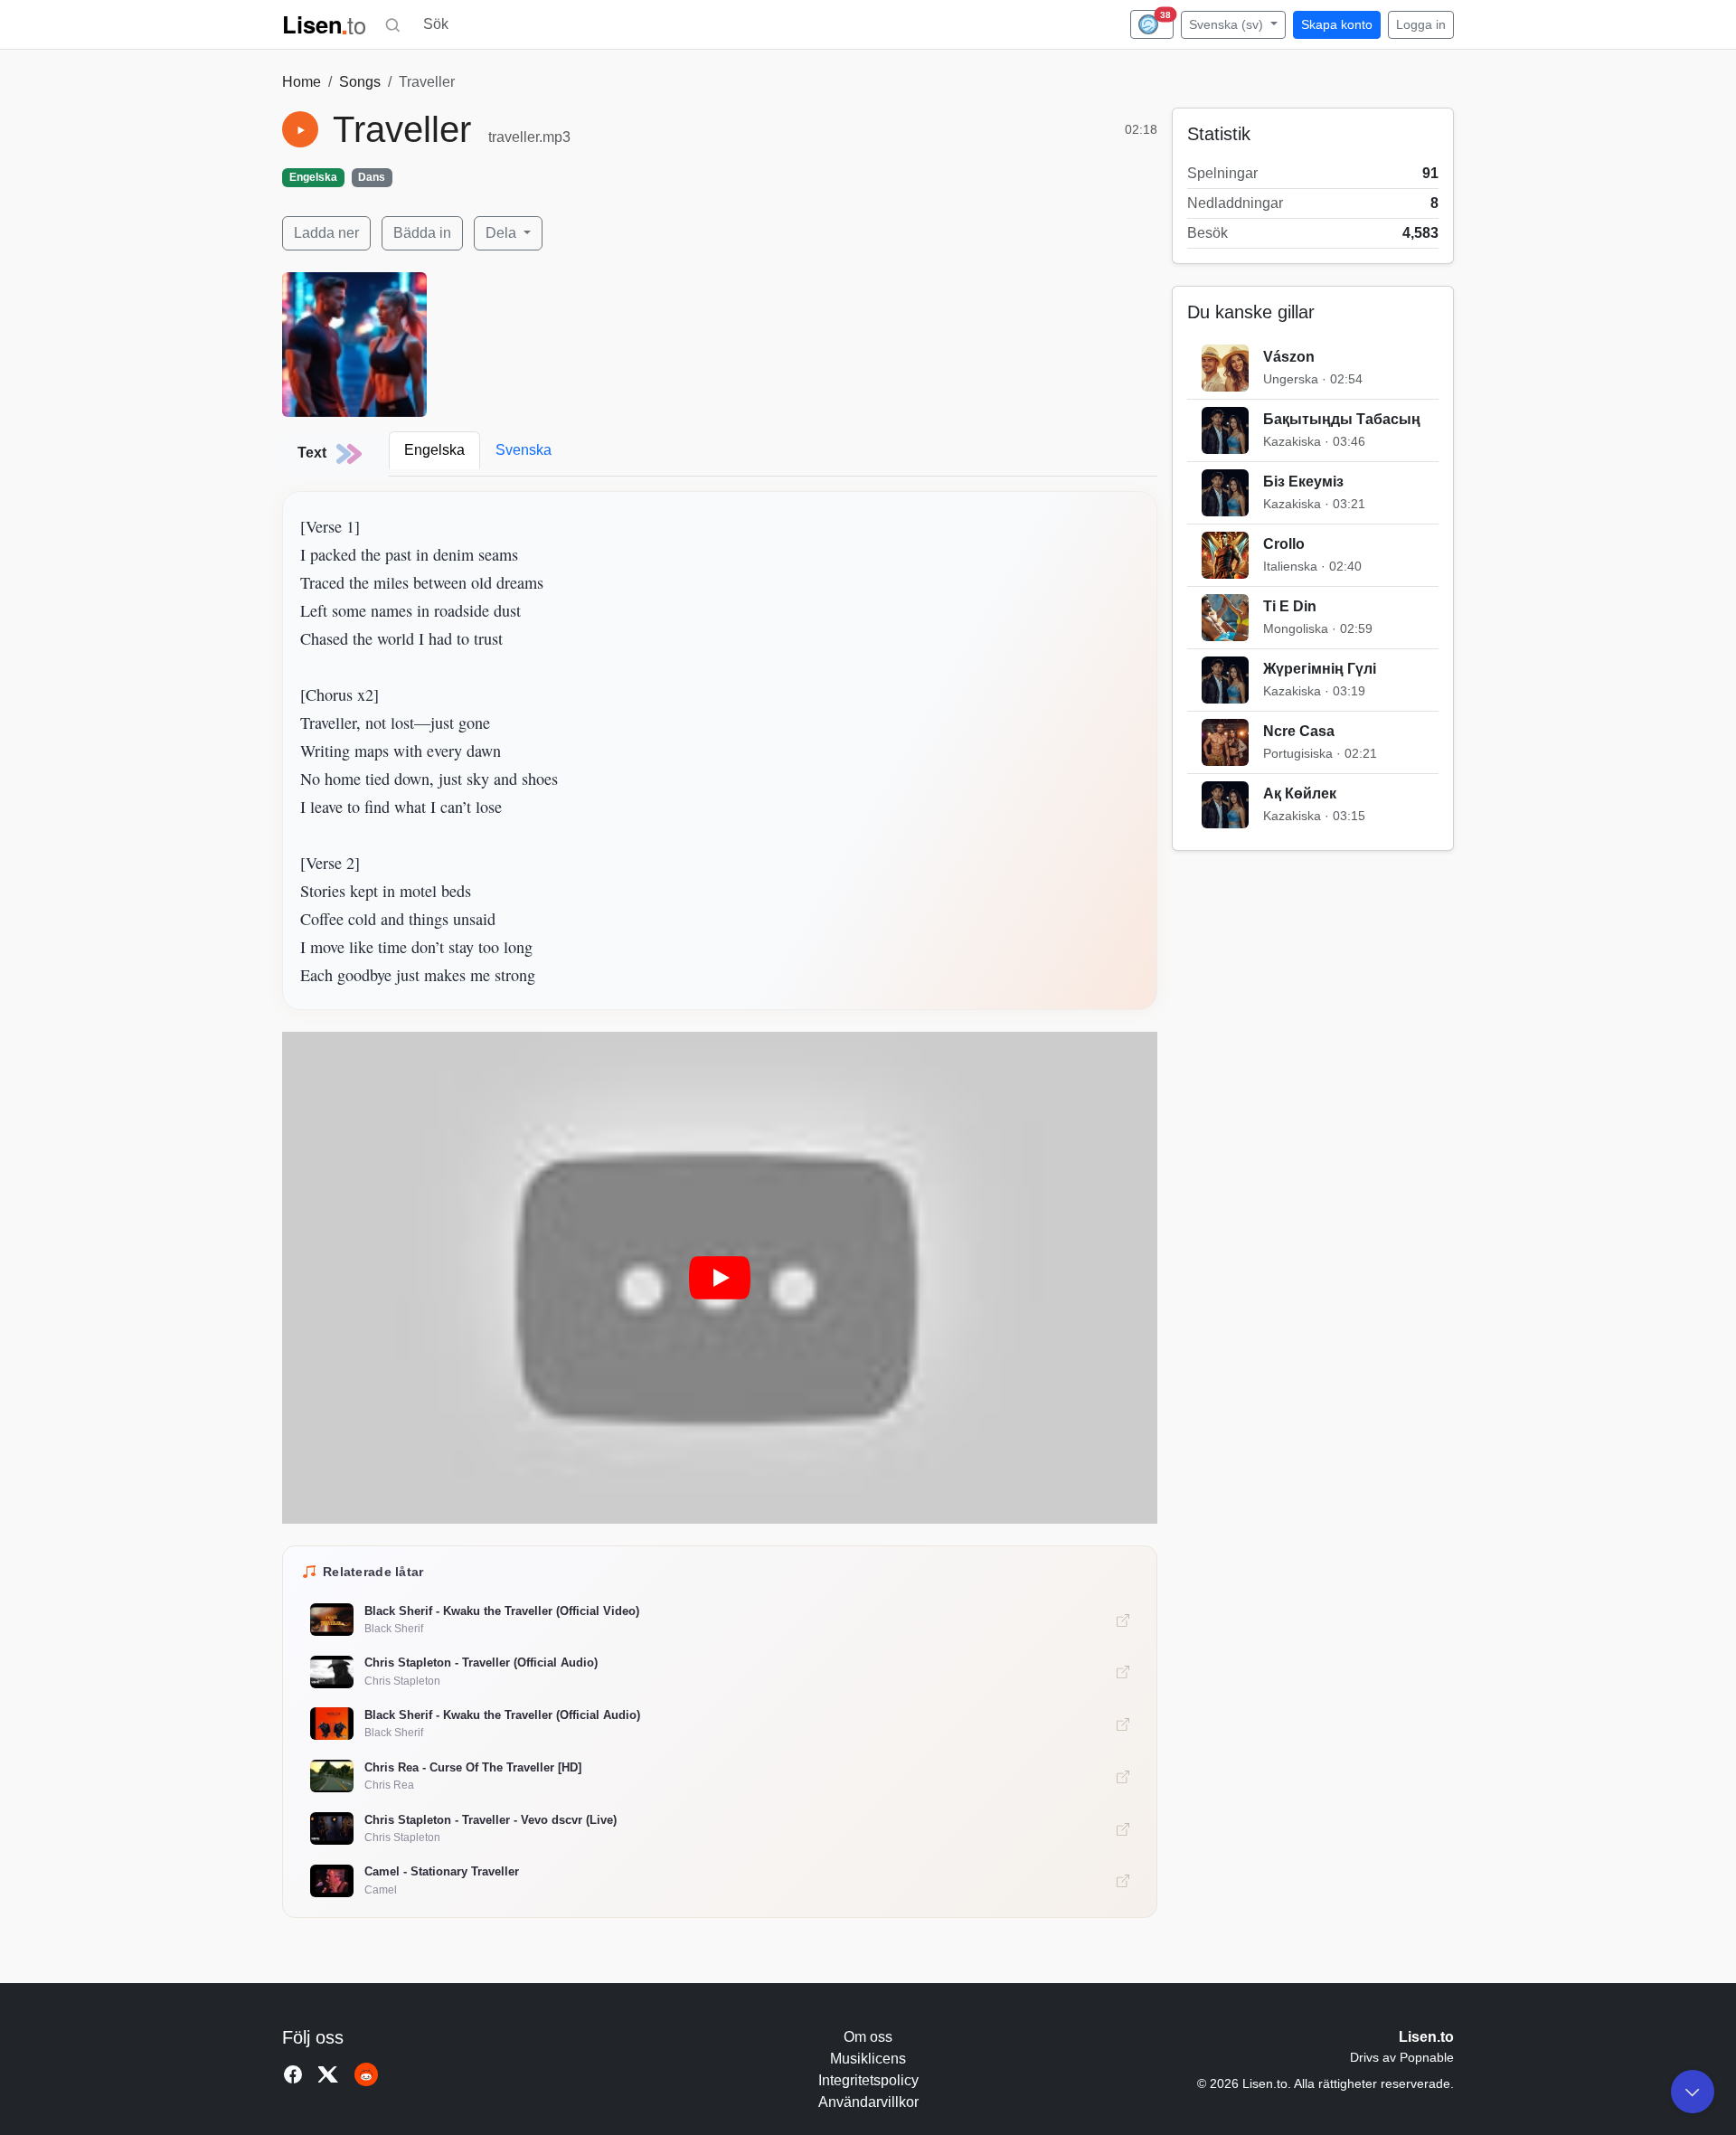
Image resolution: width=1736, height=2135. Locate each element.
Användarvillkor (868, 2102)
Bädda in (422, 233)
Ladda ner (326, 233)
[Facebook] (293, 2074)
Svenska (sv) (1228, 24)
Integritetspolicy (868, 2080)
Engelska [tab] (434, 450)
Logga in (1421, 24)
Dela (503, 233)
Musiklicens (868, 2059)
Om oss (868, 2037)
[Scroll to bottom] (1693, 2092)
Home (302, 82)
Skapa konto (1337, 24)
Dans (372, 177)
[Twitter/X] (329, 2074)
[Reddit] (366, 2074)
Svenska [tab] (524, 450)
